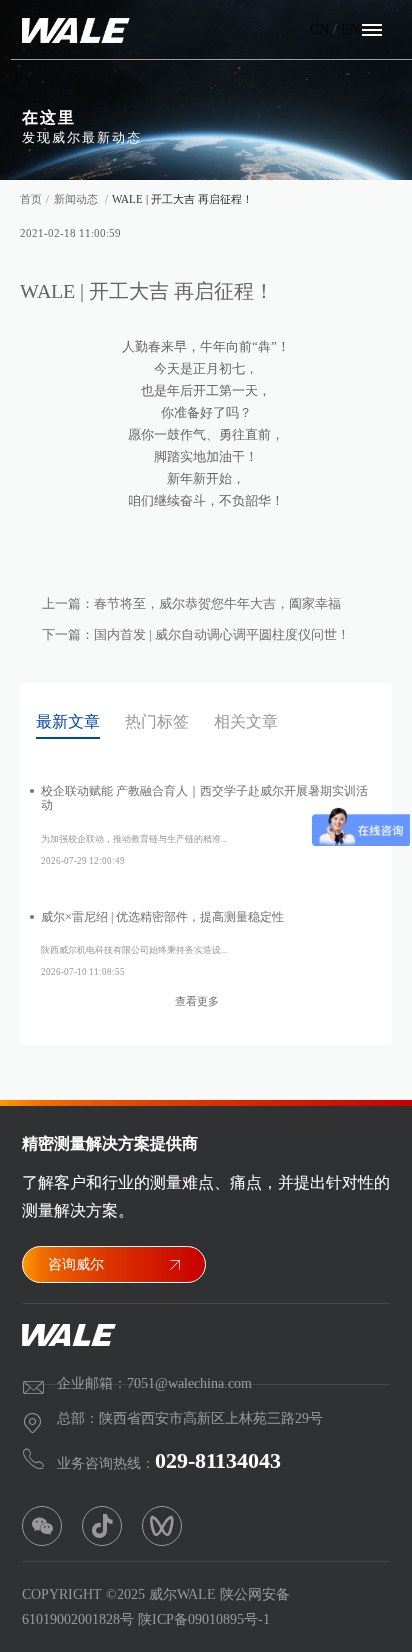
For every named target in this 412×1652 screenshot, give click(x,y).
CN (319, 29)
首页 (31, 199)
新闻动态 (76, 199)
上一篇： (191, 603)
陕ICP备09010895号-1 (204, 1619)
